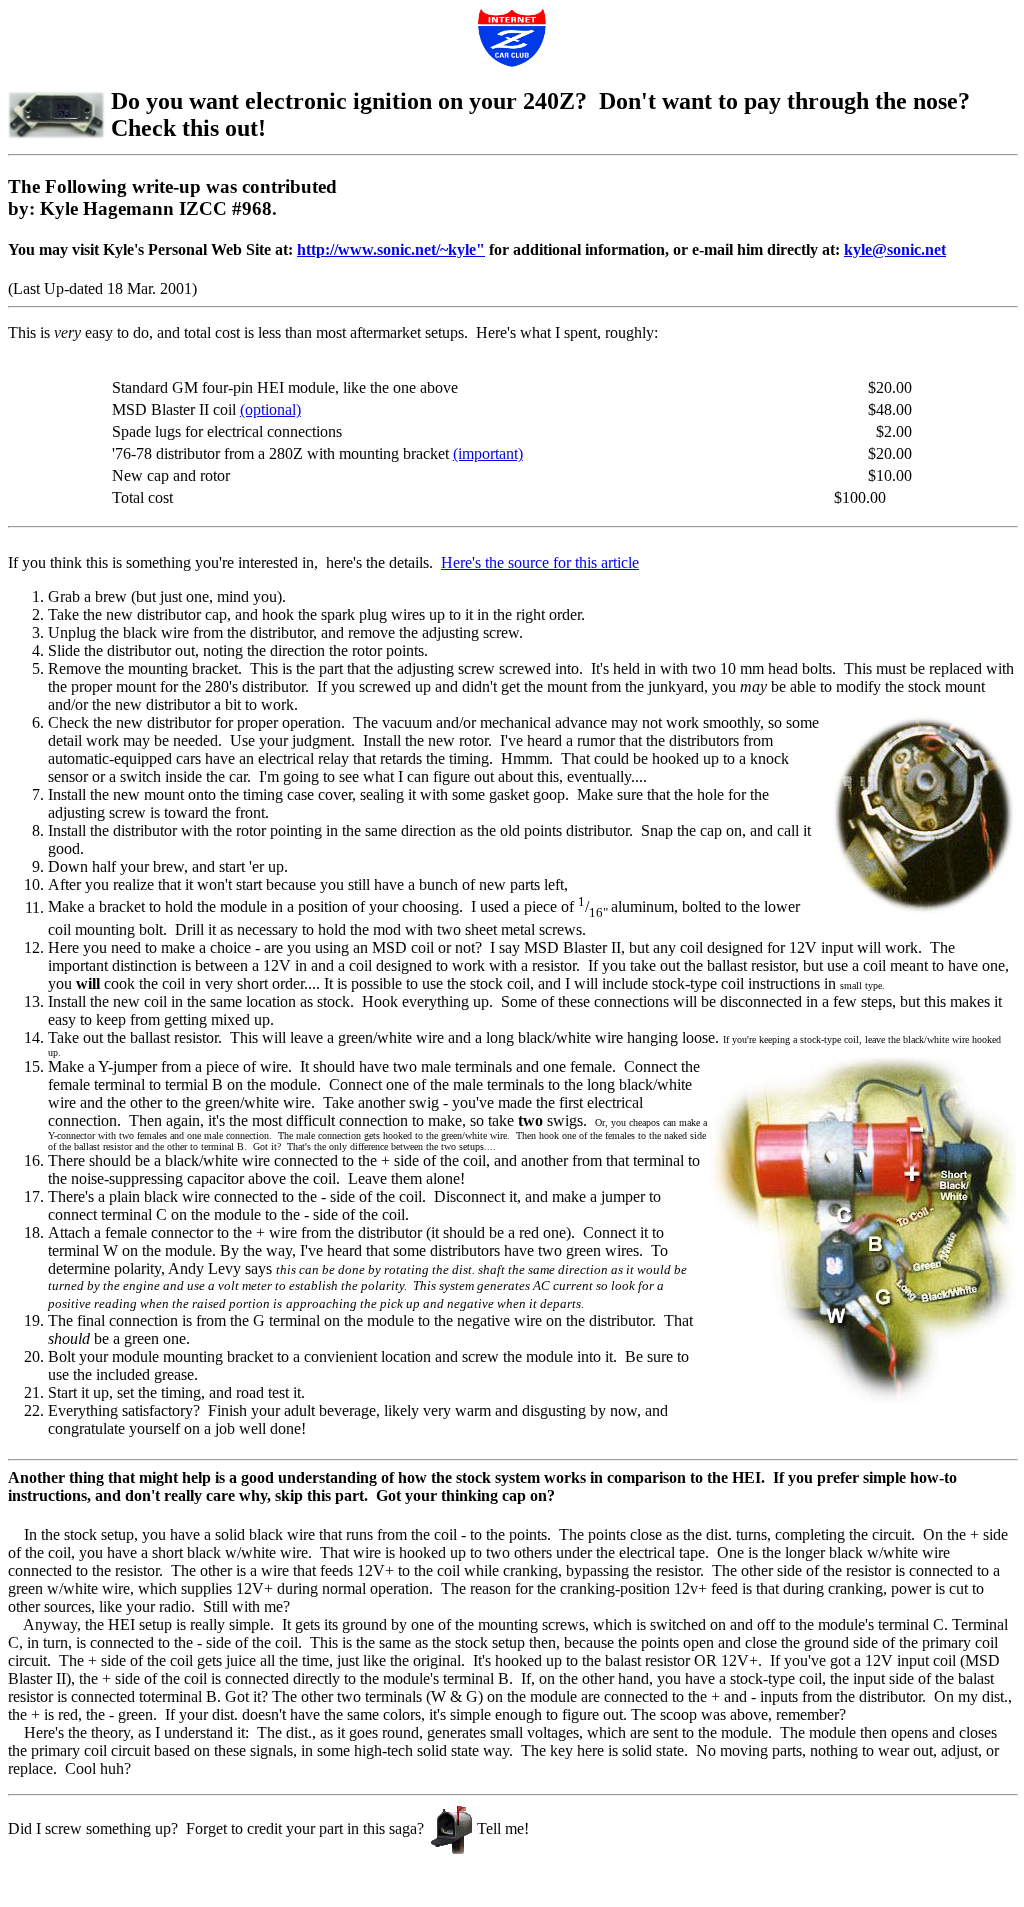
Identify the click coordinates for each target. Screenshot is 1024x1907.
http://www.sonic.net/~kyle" (391, 249)
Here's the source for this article (540, 562)
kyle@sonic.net (895, 249)
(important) (488, 453)
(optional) (270, 409)
